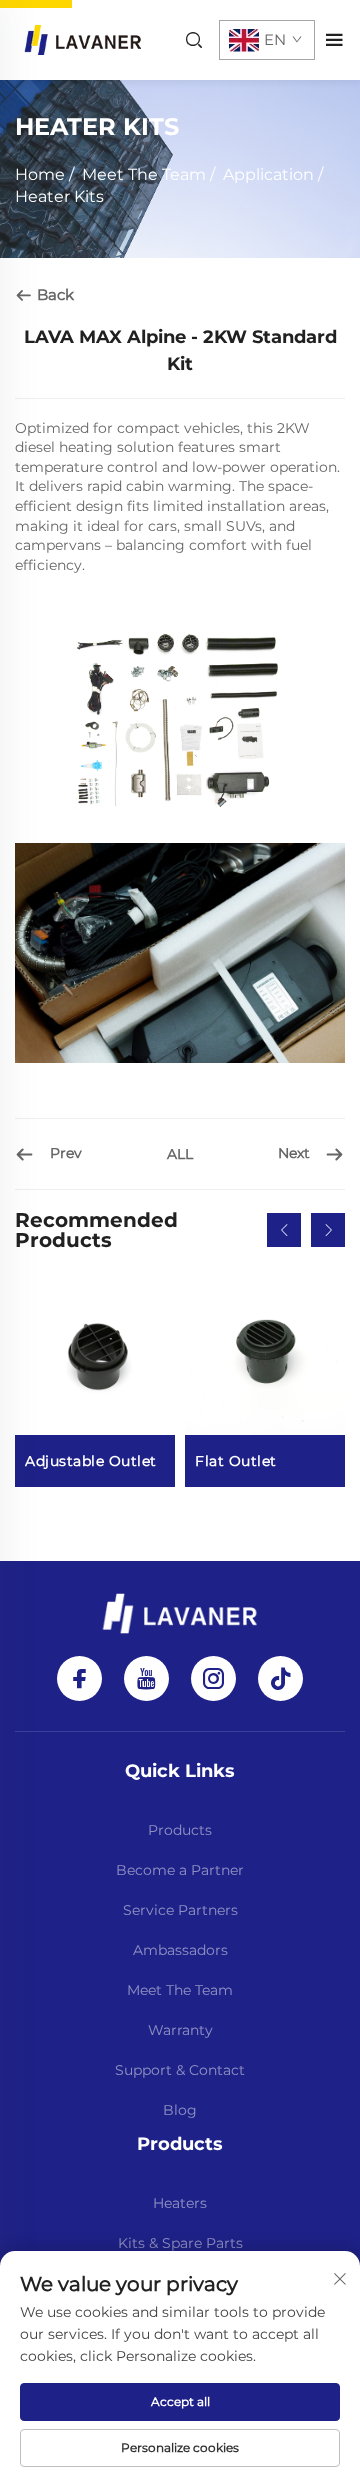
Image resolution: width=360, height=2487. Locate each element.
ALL (180, 1154)
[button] (284, 1230)
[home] (83, 38)
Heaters (180, 2203)
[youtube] (146, 1678)
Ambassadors (180, 1950)
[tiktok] (280, 1678)
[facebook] (79, 1678)
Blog (180, 2110)
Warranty (180, 2030)
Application (268, 174)
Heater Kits (59, 196)
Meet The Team (144, 174)
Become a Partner (180, 1870)
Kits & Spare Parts (180, 2243)
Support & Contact (180, 2070)
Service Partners (180, 1910)
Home (40, 174)
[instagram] (213, 1678)
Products (180, 1830)
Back (53, 294)
